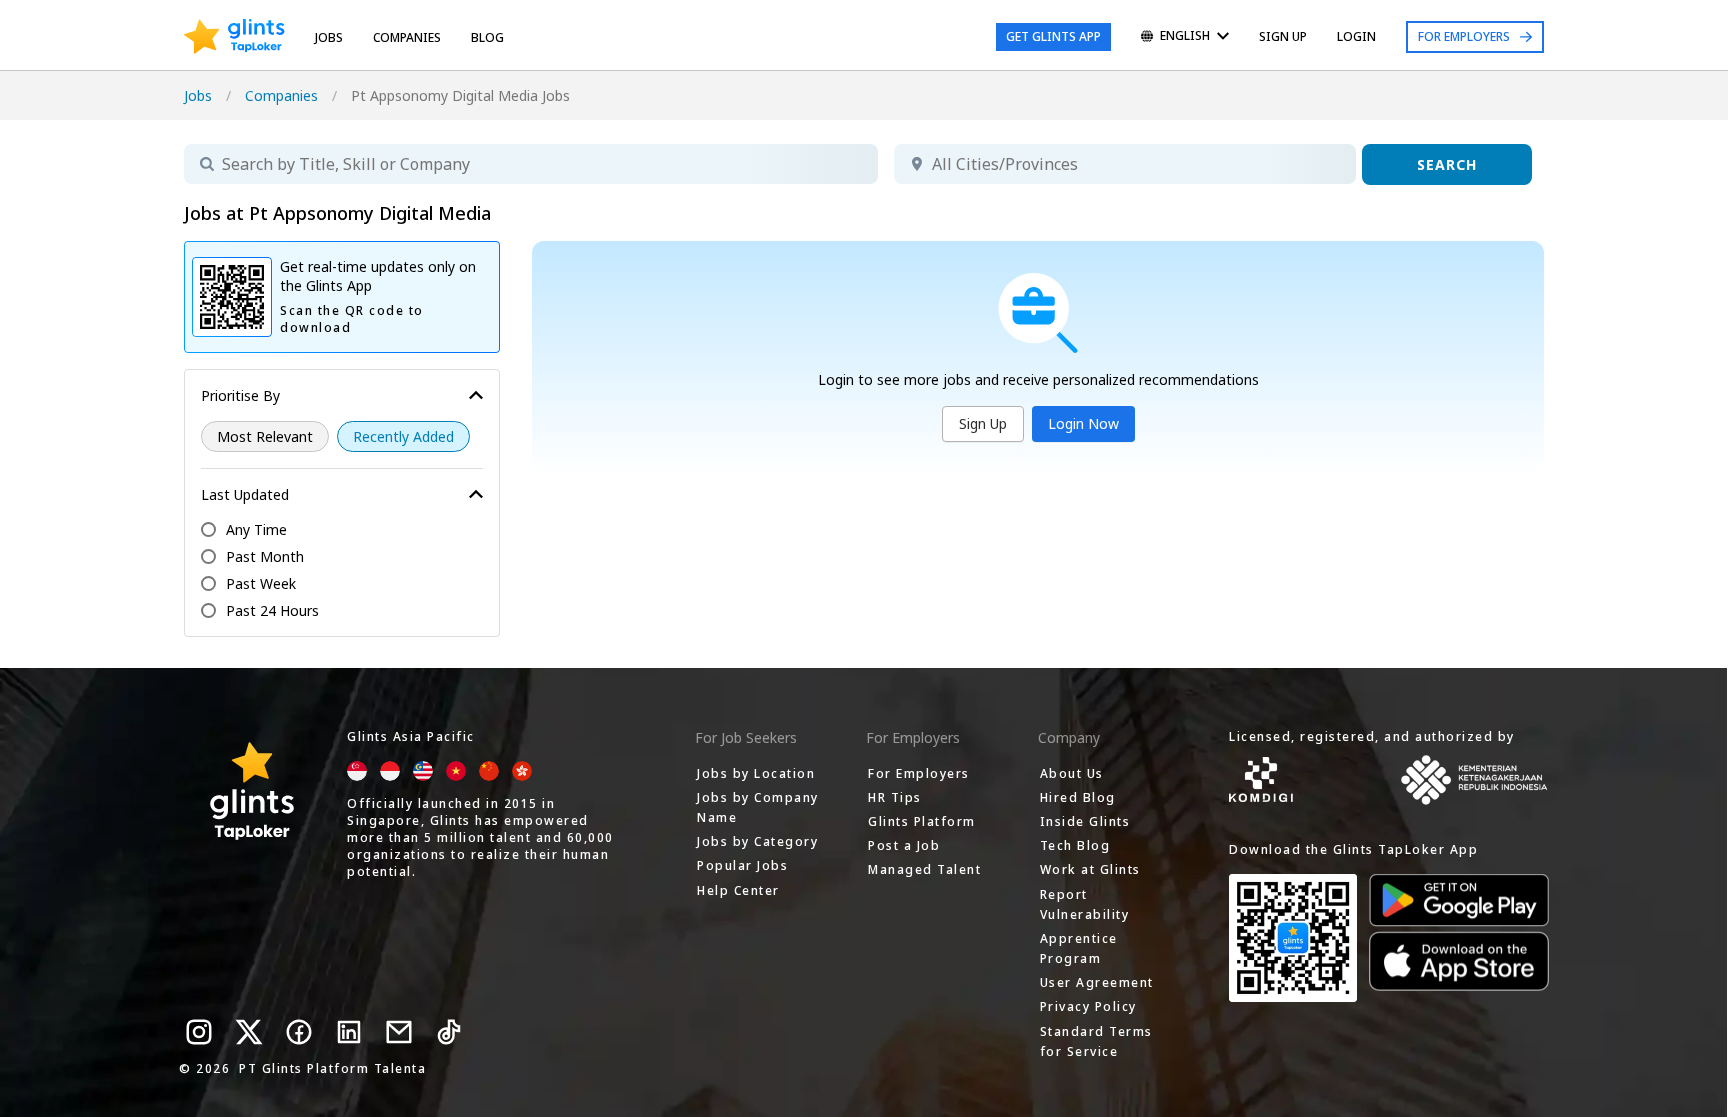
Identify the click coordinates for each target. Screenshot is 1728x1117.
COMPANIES (407, 37)
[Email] (399, 1032)
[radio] (265, 436)
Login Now (1083, 423)
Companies (281, 95)
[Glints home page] (234, 37)
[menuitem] (1185, 37)
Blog (487, 37)
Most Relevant (265, 436)
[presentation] (234, 37)
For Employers (1464, 36)
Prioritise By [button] (240, 395)
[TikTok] (449, 1032)
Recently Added (403, 436)
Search (1447, 164)
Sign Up (983, 423)
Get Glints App (1053, 36)
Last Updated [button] (245, 494)
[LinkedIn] (349, 1032)
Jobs (329, 37)
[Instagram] (199, 1032)
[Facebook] (299, 1032)
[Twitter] (249, 1032)
